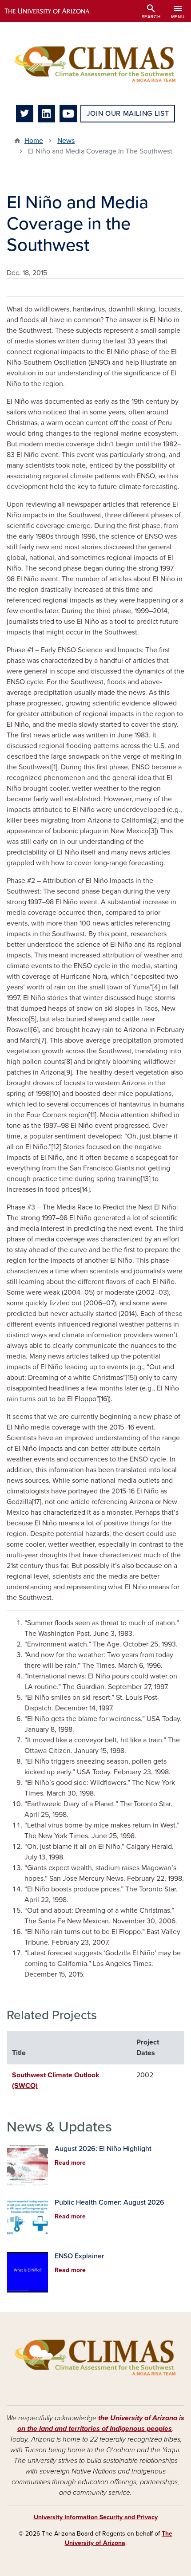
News (66, 141)
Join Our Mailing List (128, 114)
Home (34, 141)
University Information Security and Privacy (96, 2517)
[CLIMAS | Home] (95, 63)
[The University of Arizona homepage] (54, 11)
